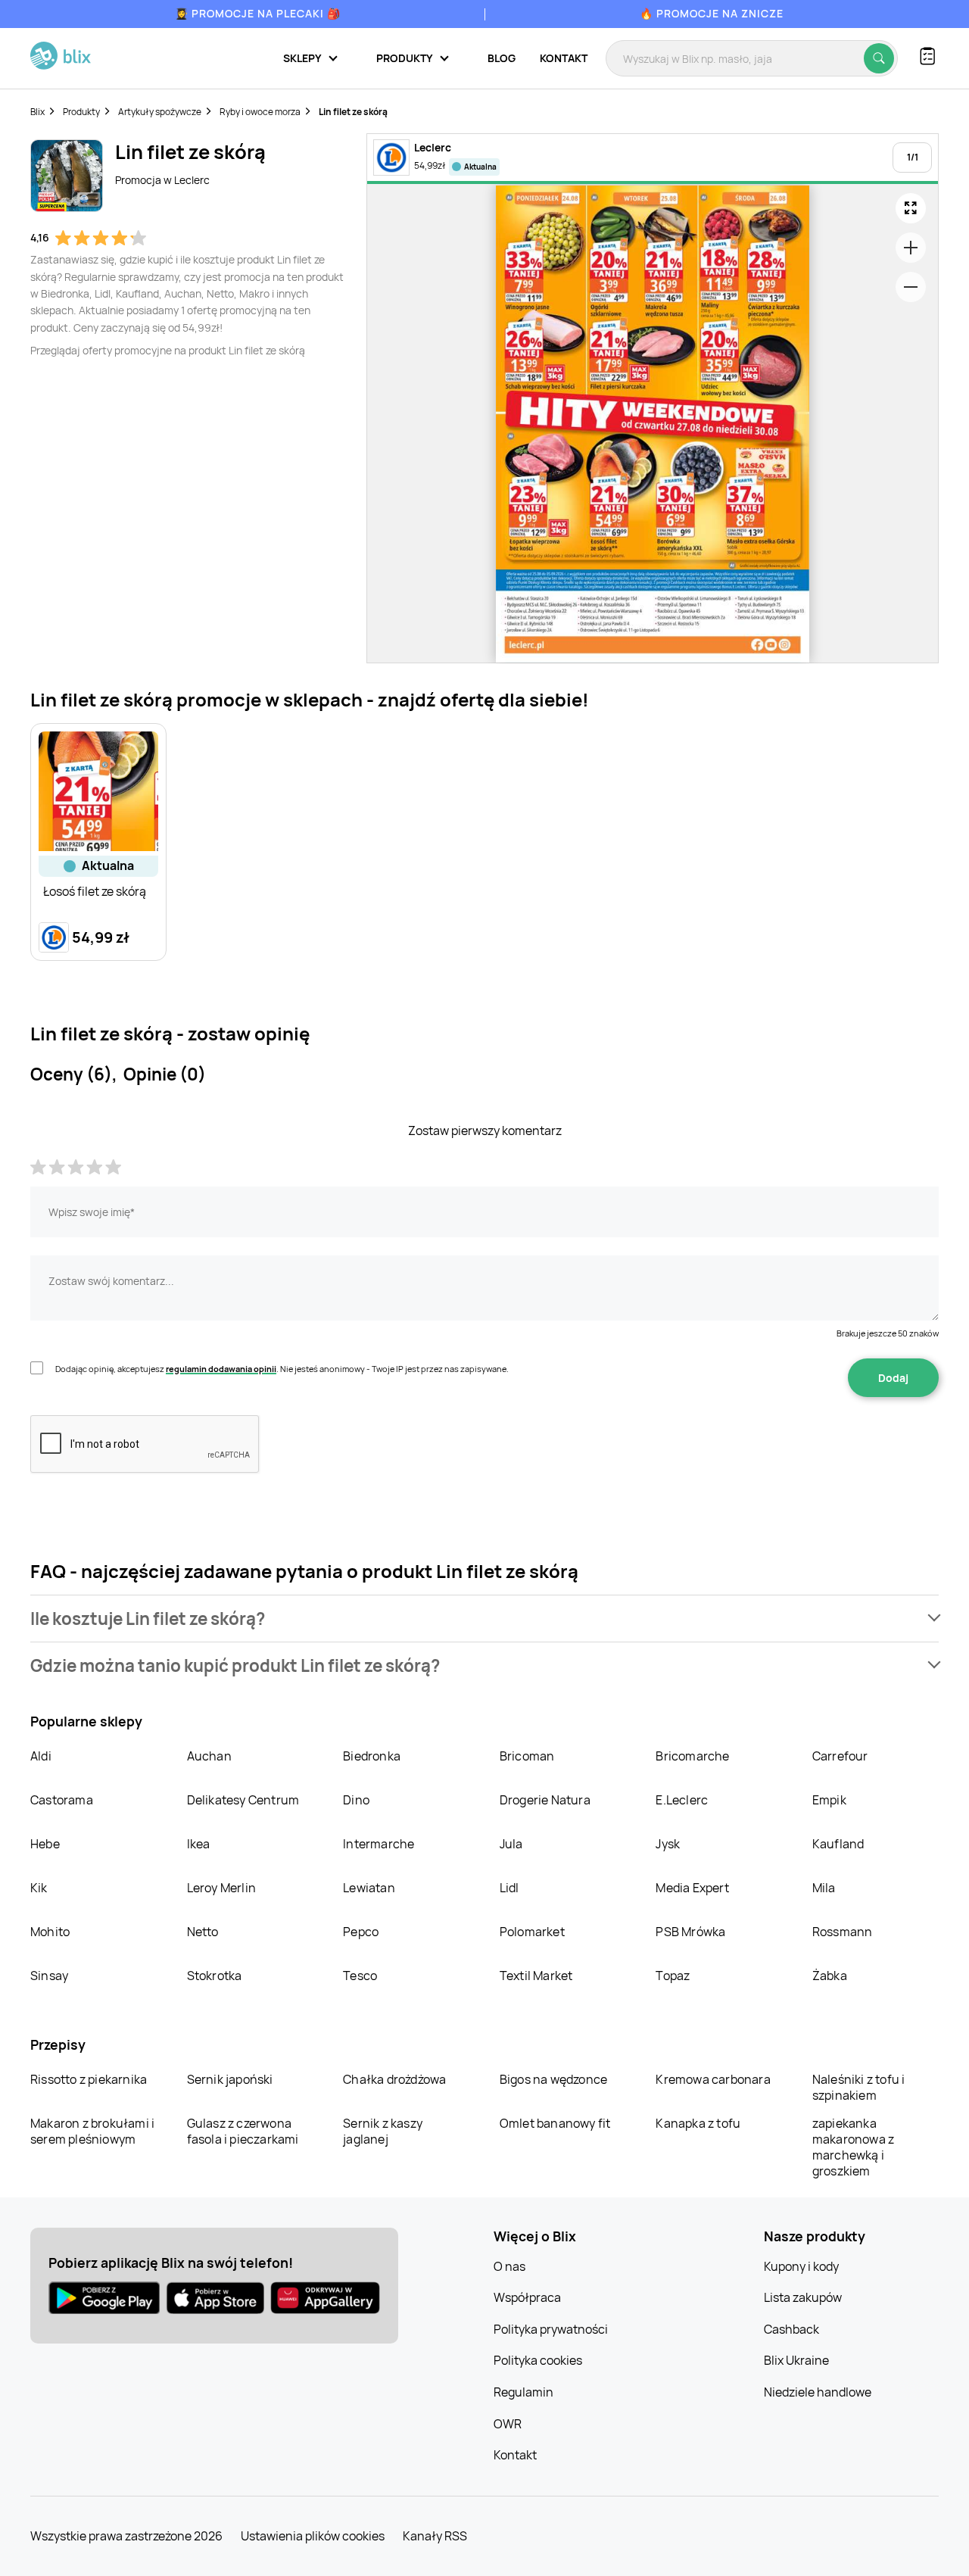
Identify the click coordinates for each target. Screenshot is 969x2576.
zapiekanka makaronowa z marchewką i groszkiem (853, 2147)
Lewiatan (369, 1888)
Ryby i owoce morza (260, 112)
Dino (356, 1800)
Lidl (509, 1888)
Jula (511, 1844)
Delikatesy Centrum (243, 1800)
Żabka (830, 1976)
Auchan (209, 1756)
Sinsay (49, 1976)
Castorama (62, 1800)
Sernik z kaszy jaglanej (383, 2131)
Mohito (50, 1932)
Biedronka (372, 1756)
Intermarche (379, 1844)
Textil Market (536, 1976)
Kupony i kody (801, 2266)
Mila (824, 1888)
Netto (203, 1932)
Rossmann (843, 1932)
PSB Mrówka (690, 1932)
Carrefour (840, 1756)
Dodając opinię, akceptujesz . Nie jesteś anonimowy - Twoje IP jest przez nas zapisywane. (282, 1369)
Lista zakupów (803, 2297)
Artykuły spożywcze (160, 112)
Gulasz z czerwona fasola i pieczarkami (243, 2131)
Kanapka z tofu (698, 2123)
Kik (39, 1888)
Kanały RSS (435, 2536)
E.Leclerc (682, 1800)
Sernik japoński (230, 2079)
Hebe (45, 1844)
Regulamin (523, 2392)
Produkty (81, 112)
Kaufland (838, 1844)
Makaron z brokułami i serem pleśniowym (92, 2131)
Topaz (673, 1976)
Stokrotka (215, 1976)
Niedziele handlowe (818, 2392)
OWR (508, 2424)
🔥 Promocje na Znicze (712, 13)
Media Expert (692, 1888)
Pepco (361, 1932)
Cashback (791, 2329)
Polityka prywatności (551, 2329)
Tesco (360, 1976)
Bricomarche (692, 1756)
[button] (484, 1619)
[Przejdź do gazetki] (911, 208)
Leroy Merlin (221, 1888)
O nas (509, 2266)
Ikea (199, 1844)
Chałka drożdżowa (394, 2079)
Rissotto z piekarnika (89, 2079)
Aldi (41, 1756)
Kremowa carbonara (713, 2079)
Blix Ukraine (796, 2360)
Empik (829, 1800)
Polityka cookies (538, 2360)
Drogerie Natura (545, 1800)
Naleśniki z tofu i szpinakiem (859, 2087)
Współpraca (527, 2297)
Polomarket (532, 1932)
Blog (502, 58)
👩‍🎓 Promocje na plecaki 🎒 (258, 13)
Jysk (668, 1844)
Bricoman (527, 1756)
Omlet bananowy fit (555, 2123)
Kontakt (564, 58)
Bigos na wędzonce (553, 2079)
